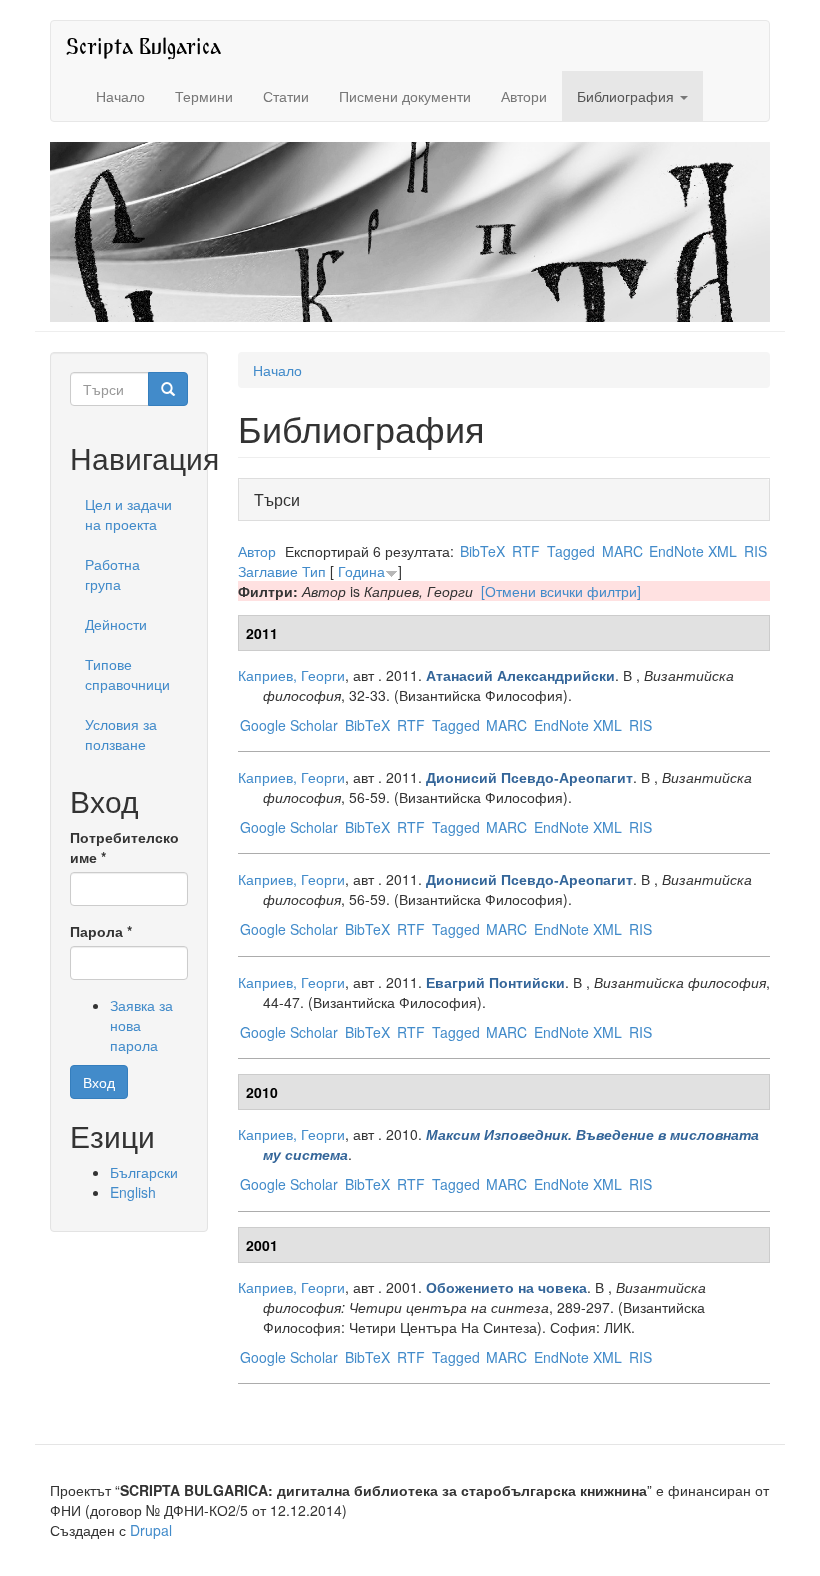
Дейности (116, 624)
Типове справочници (127, 674)
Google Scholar (289, 725)
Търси (282, 499)
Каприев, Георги (291, 675)
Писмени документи (405, 96)
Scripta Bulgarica (143, 45)
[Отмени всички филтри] (561, 591)
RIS (755, 551)
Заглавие (268, 571)
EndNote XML (693, 551)
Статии (286, 96)
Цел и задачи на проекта (128, 514)
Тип (314, 571)
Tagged (571, 551)
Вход (99, 1082)
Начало (120, 96)
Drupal (151, 1530)
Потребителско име (124, 847)
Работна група (112, 574)
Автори (524, 96)
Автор (257, 551)
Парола (101, 931)
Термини (204, 96)
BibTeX (482, 551)
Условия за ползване (121, 734)
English (133, 1192)
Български (144, 1172)
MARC (622, 551)
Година (361, 571)
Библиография (627, 96)
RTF (526, 551)
